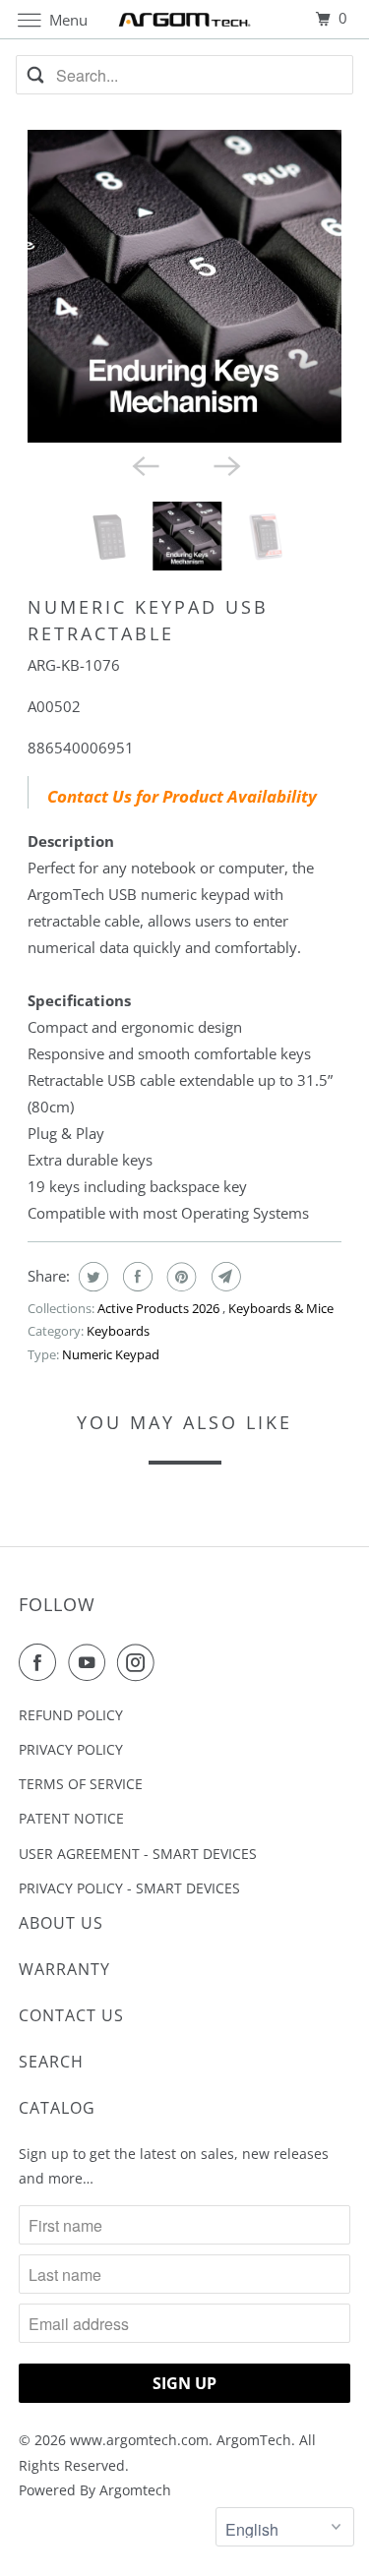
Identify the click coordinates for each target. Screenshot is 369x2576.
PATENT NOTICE (71, 1818)
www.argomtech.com (139, 2440)
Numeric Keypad (111, 1354)
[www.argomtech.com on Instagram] (140, 1662)
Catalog (57, 2108)
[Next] (225, 464)
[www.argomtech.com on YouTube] (91, 1662)
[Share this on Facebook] (135, 1277)
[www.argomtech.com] (185, 19)
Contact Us (71, 2015)
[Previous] (144, 464)
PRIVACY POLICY (71, 1749)
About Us (61, 1923)
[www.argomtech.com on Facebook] (41, 1662)
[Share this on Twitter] (91, 1277)
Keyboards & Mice (281, 1308)
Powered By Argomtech (95, 2490)
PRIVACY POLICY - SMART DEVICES (129, 1888)
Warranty (64, 1969)
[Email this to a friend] (224, 1277)
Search (51, 2062)
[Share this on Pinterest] (180, 1277)
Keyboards (118, 1331)
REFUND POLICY (71, 1715)
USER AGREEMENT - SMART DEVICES (138, 1854)
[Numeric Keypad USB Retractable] (184, 286)
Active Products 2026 (160, 1308)
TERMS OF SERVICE (81, 1784)
